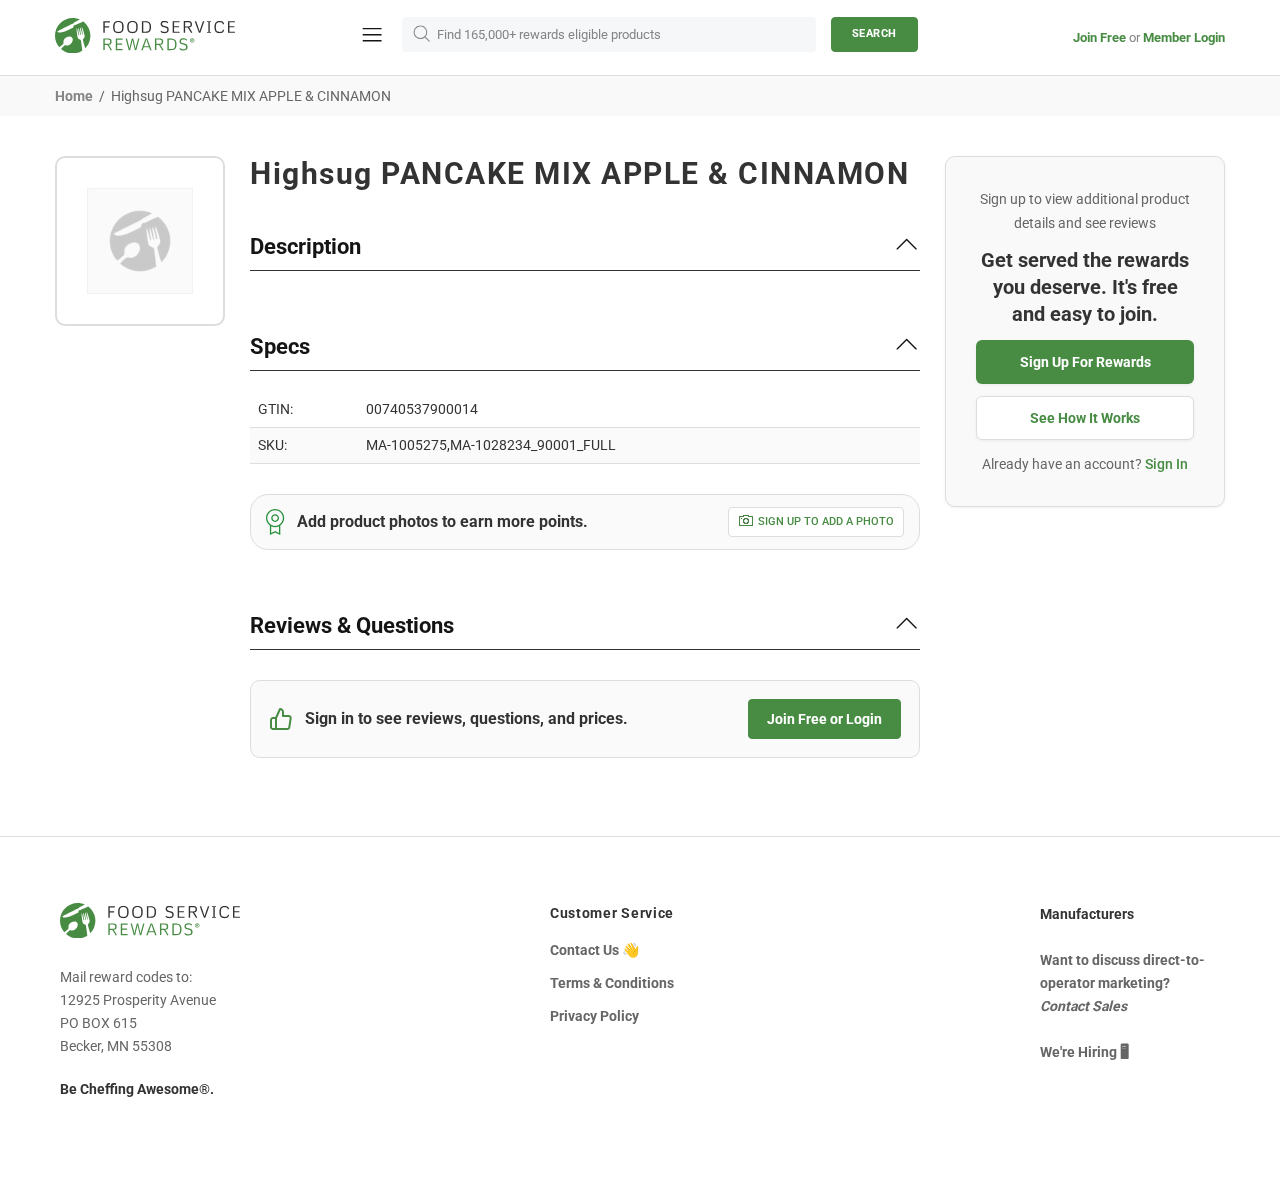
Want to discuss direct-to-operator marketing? (1122, 983)
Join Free (1099, 37)
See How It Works (1085, 418)
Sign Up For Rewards (1085, 362)
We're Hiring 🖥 (1084, 1052)
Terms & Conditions (612, 983)
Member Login (1184, 37)
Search (874, 33)
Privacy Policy (594, 1016)
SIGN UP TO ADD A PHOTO (826, 521)
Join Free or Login (824, 719)
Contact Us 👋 (594, 950)
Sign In (1166, 464)
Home (74, 96)
